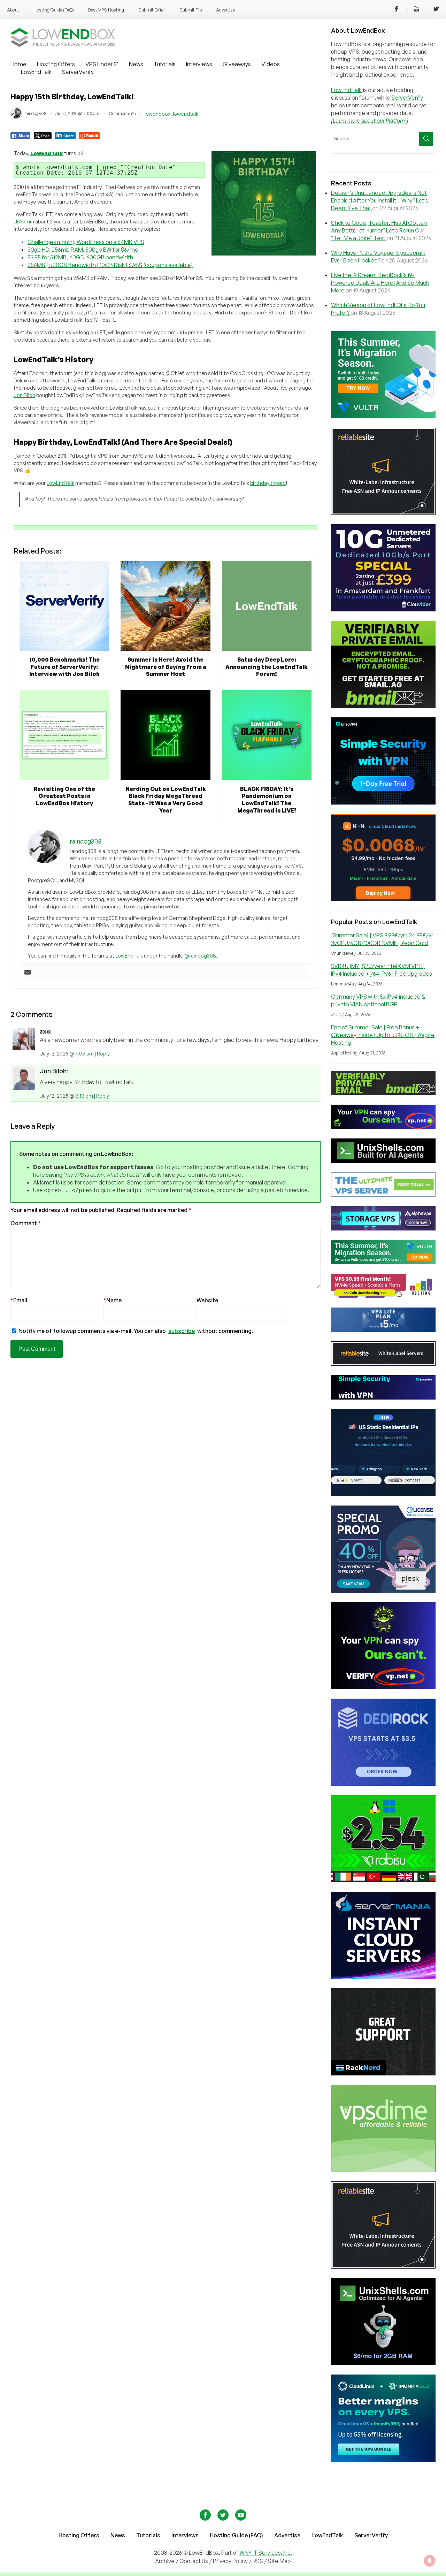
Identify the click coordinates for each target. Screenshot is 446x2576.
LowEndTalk (36, 72)
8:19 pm (84, 1096)
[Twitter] (436, 10)
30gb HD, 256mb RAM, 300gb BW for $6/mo (83, 250)
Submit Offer (152, 10)
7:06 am (84, 1054)
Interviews (199, 64)
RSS (258, 2561)
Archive (165, 2561)
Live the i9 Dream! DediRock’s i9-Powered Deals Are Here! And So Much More (380, 283)
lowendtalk (186, 114)
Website (207, 1300)
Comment (26, 1223)
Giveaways (237, 64)
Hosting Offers (56, 64)
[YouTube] (416, 10)
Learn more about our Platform (370, 121)
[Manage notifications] (430, 2561)
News (136, 64)
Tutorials (165, 64)
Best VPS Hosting (106, 10)
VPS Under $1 (102, 64)
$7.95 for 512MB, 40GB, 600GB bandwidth (80, 257)
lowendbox (157, 114)
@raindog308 (200, 956)
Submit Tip (191, 10)
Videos (271, 64)
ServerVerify (78, 72)
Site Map (279, 2561)
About (13, 10)
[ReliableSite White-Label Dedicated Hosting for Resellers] (383, 513)
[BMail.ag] (383, 706)
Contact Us (194, 2561)
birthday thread (268, 483)
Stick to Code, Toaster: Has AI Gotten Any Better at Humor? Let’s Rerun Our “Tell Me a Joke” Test (379, 230)
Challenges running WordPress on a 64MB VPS (86, 242)
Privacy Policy (230, 2561)
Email (19, 1300)
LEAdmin (24, 222)
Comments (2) (122, 113)
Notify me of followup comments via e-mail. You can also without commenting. (135, 1331)
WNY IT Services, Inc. (266, 2553)
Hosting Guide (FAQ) (54, 10)
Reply (103, 1054)
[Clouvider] (383, 609)
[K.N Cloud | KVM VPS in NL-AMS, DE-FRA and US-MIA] (383, 899)
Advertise (225, 10)
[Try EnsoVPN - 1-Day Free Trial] (383, 802)
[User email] (28, 973)
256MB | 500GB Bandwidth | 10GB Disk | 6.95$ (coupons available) (110, 265)
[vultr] (383, 416)
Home (18, 64)
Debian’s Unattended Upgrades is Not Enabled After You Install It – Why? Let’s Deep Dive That (380, 200)
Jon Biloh (24, 395)
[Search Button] (426, 139)
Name (113, 1300)
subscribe (182, 1331)
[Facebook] (397, 10)
